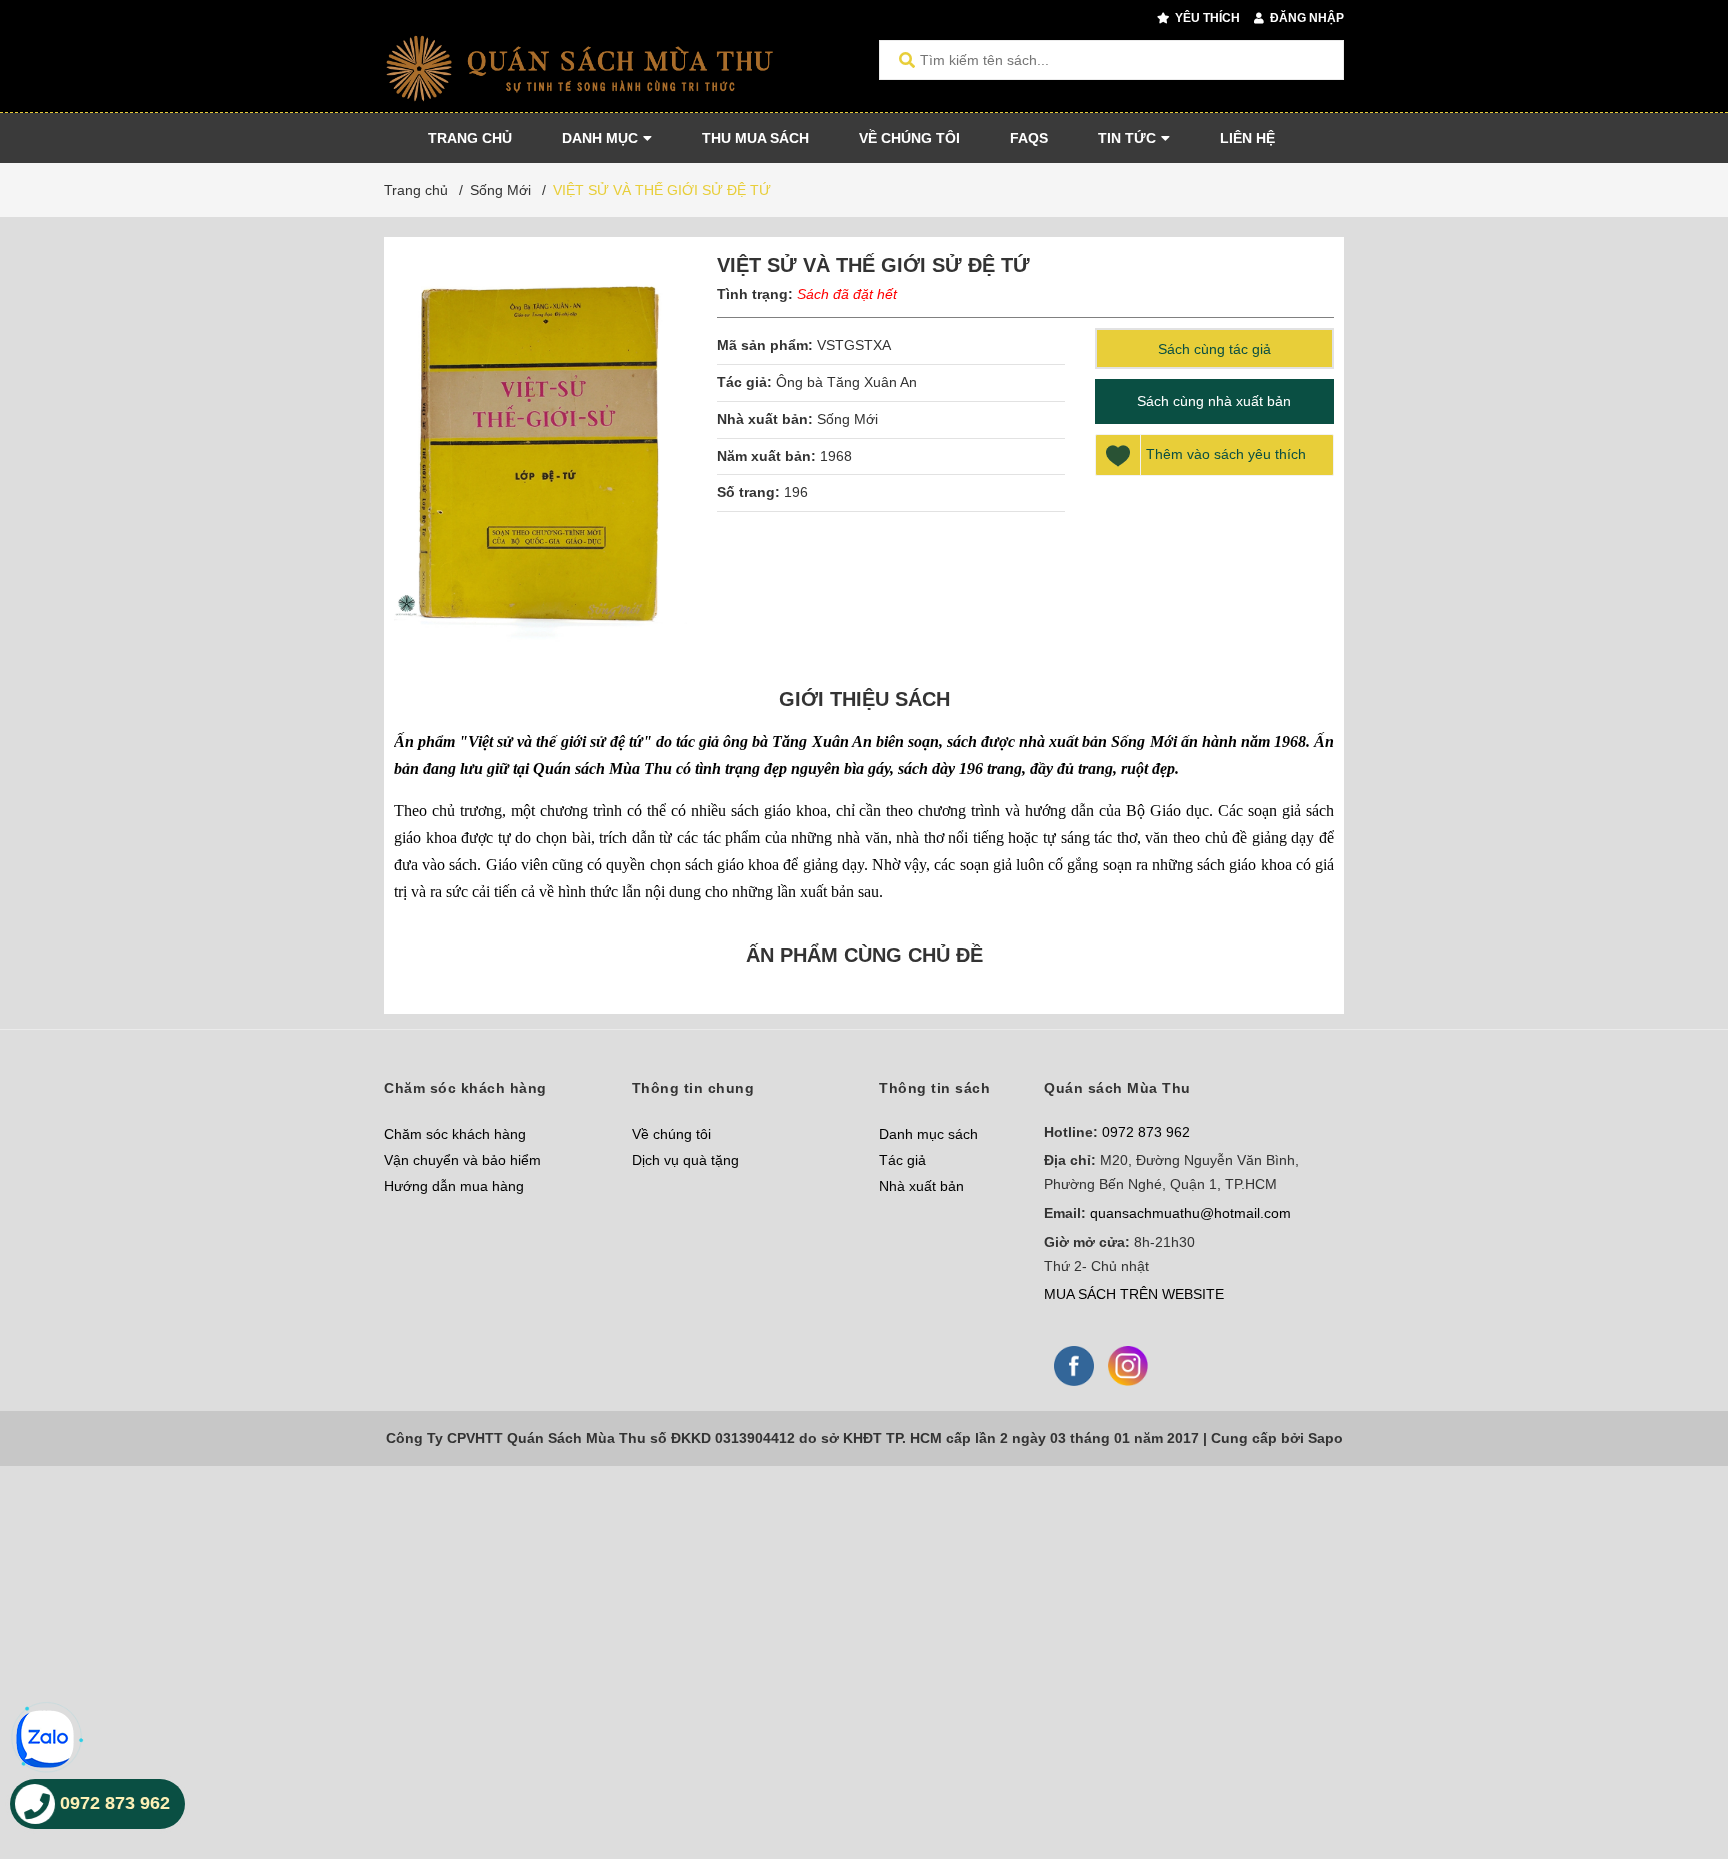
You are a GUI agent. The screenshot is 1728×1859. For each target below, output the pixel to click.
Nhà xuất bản (921, 1186)
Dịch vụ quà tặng (685, 1160)
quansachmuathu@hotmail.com (1190, 1213)
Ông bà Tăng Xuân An (846, 382)
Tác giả (902, 1160)
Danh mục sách (928, 1134)
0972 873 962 (1146, 1132)
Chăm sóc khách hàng (455, 1134)
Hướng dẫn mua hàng (454, 1186)
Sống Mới (847, 419)
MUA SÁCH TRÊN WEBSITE (1134, 1294)
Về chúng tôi (671, 1134)
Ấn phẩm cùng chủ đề (864, 955)
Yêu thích (1206, 18)
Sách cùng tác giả (1214, 349)
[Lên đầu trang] (1673, 1761)
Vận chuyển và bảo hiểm (462, 1160)
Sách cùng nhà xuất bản (1214, 401)
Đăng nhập (1305, 18)
